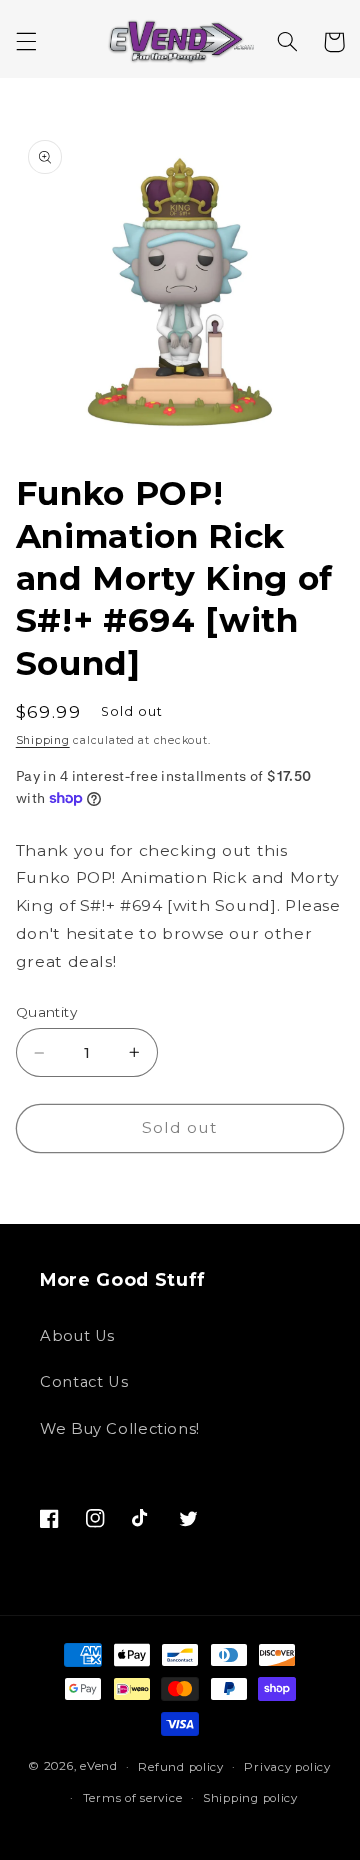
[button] (26, 42)
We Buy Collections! (120, 1429)
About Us (77, 1336)
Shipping (43, 740)
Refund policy (181, 1767)
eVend (99, 1767)
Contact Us (84, 1382)
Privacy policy (287, 1767)
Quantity (46, 1012)
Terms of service (133, 1798)
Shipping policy (250, 1798)
